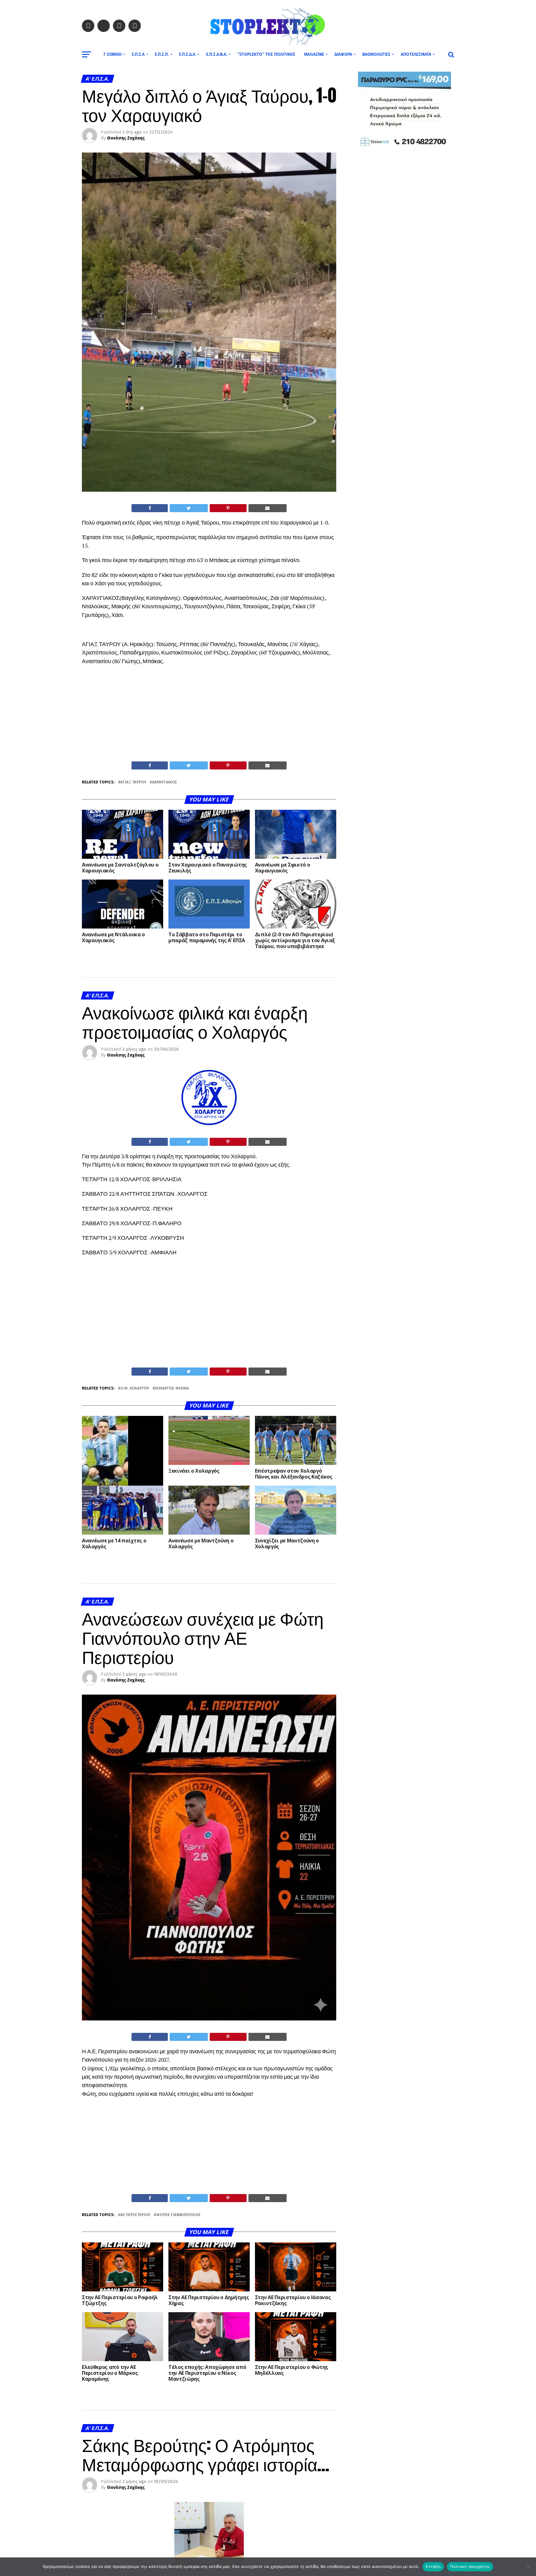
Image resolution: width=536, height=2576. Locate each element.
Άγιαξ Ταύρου (133, 782)
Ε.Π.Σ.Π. (162, 54)
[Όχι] (528, 2567)
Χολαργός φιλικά (172, 1388)
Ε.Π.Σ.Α (138, 54)
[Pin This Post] (228, 508)
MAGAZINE (314, 54)
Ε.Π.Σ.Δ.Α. (188, 54)
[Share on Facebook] (150, 508)
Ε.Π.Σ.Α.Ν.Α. (217, 54)
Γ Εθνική (113, 54)
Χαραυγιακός (165, 782)
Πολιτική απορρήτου (470, 2566)
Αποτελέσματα (416, 54)
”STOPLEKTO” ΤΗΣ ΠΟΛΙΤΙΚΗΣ (266, 54)
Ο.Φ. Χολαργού (135, 1388)
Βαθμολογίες (376, 54)
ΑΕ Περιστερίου (135, 2215)
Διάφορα (343, 54)
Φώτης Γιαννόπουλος (178, 2215)
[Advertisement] (209, 715)
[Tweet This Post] (189, 508)
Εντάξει (433, 2566)
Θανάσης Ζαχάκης (126, 138)
